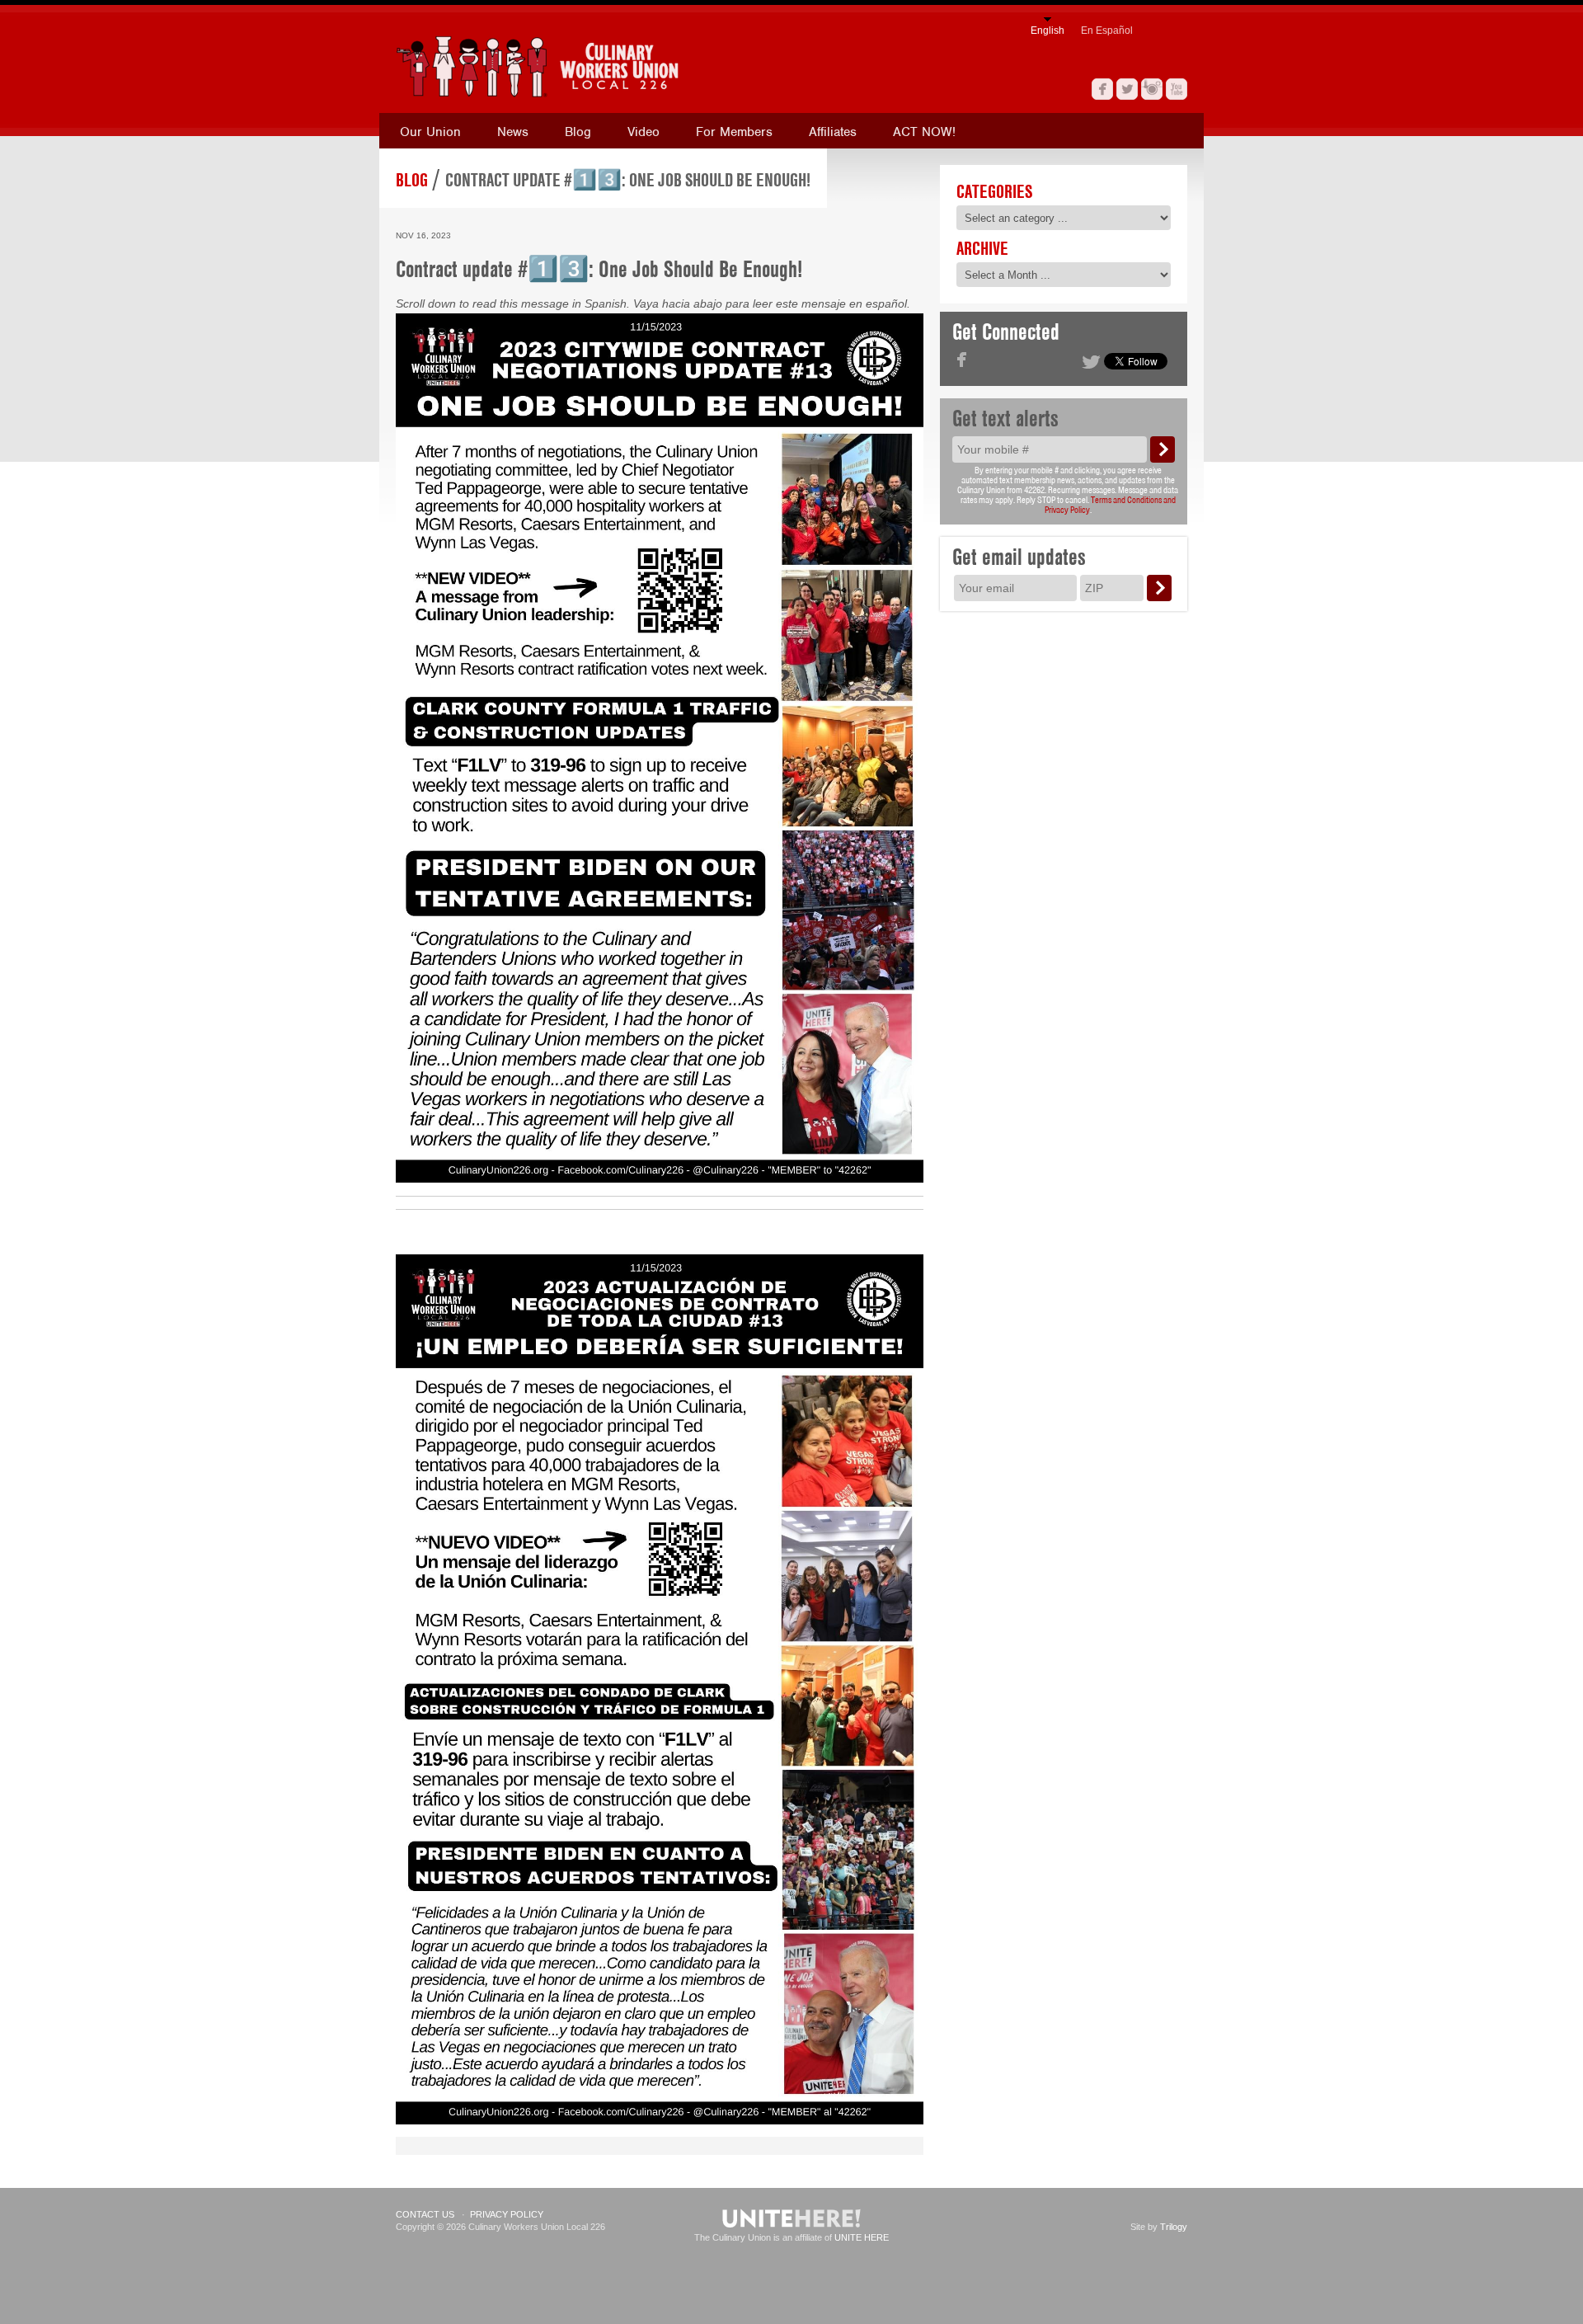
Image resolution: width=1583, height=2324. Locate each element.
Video (644, 132)
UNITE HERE (862, 2237)
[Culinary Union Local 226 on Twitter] (1091, 362)
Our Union (430, 132)
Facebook (1102, 89)
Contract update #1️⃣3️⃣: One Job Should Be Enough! (628, 180)
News (513, 132)
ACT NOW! (924, 132)
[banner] (614, 66)
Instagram (1152, 89)
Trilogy (1174, 2227)
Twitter (1127, 89)
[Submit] (1163, 449)
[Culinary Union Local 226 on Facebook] (962, 360)
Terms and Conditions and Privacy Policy (1110, 505)
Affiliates (833, 132)
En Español (1107, 31)
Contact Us (425, 2214)
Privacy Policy (507, 2214)
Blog (578, 132)
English (1048, 31)
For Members (734, 132)
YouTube (1177, 89)
